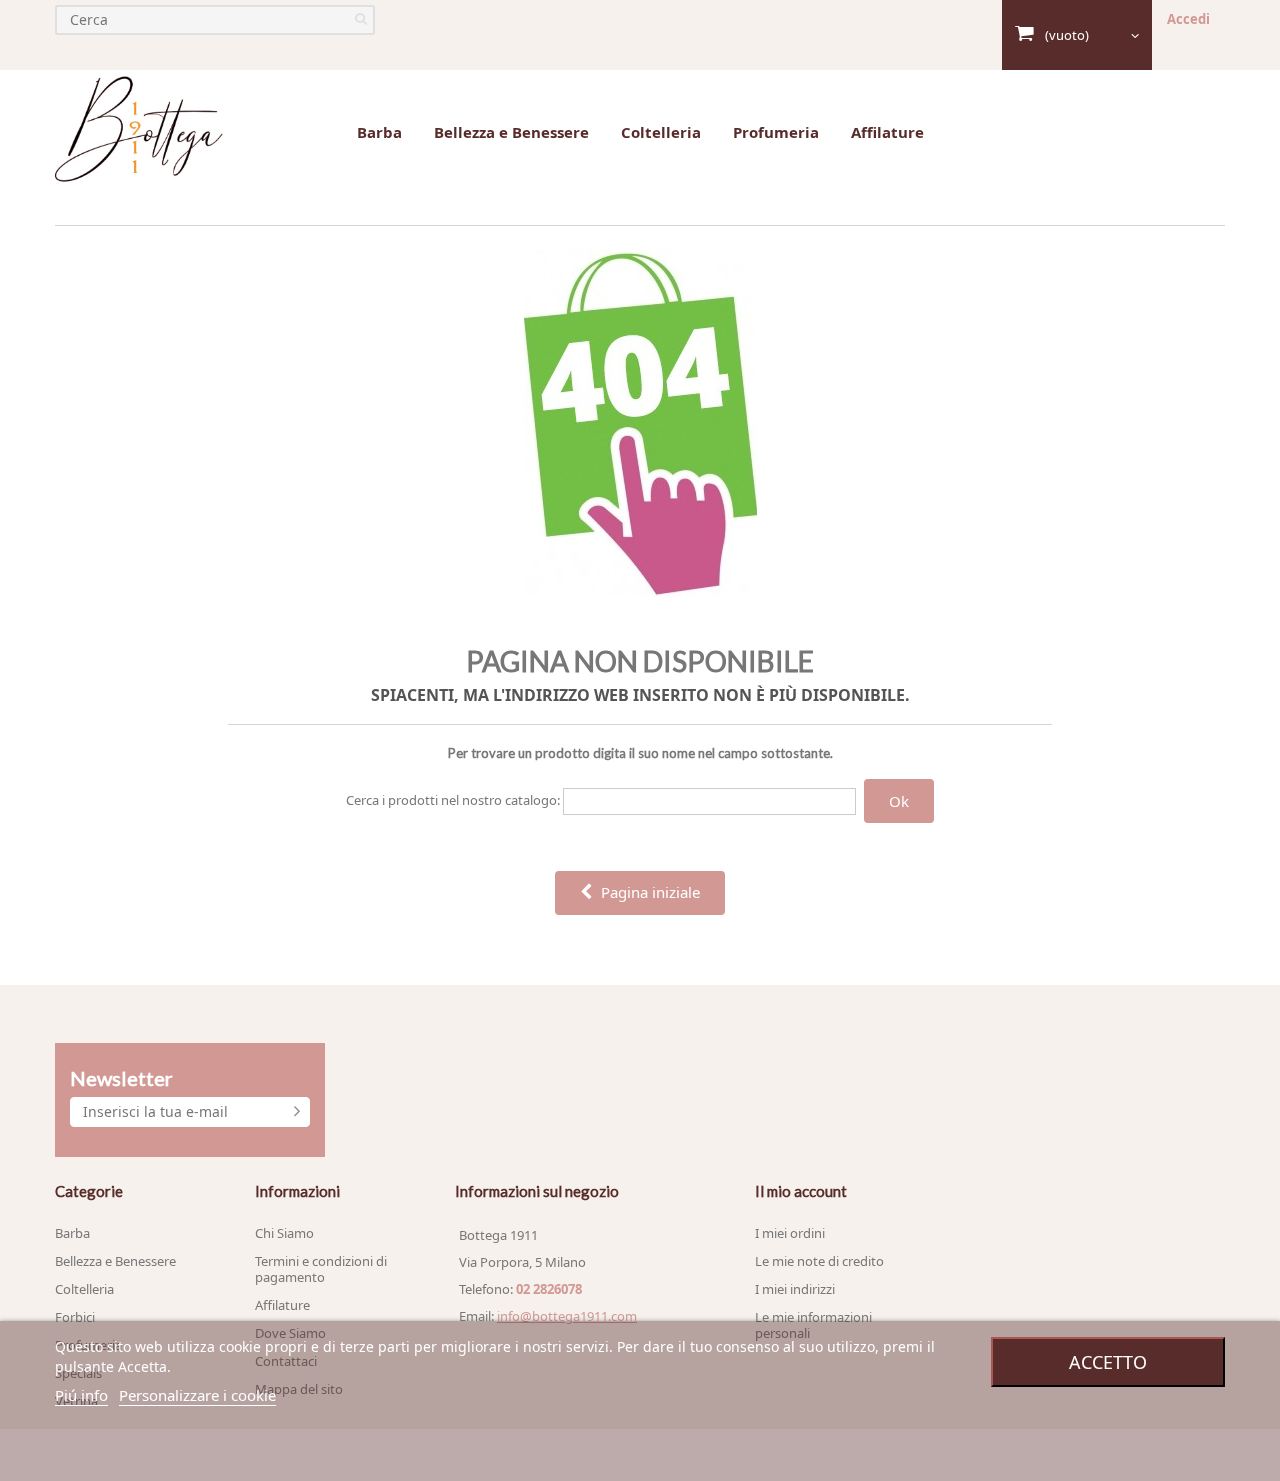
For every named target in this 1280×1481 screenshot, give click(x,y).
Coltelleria (661, 132)
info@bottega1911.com (567, 1316)
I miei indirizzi (795, 1289)
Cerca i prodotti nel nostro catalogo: (453, 800)
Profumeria (776, 132)
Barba (379, 132)
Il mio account (801, 1191)
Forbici (75, 1317)
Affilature (887, 132)
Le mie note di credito (819, 1261)
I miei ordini (790, 1233)
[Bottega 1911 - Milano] (140, 130)
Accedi (1188, 19)
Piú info (81, 1395)
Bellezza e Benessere (511, 132)
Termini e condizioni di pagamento (321, 1269)
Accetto (1108, 1362)
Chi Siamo (284, 1233)
